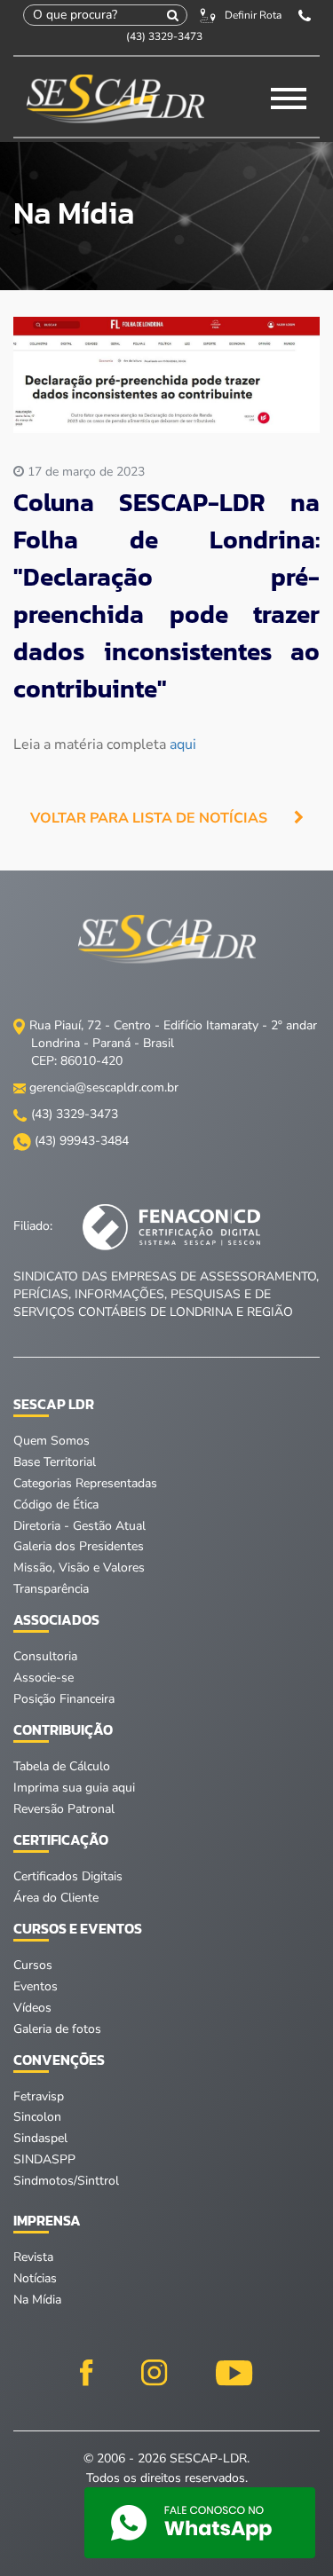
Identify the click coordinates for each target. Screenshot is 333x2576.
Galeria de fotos (57, 2029)
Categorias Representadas (85, 1483)
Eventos (36, 1986)
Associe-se (44, 1678)
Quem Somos (52, 1441)
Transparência (51, 1589)
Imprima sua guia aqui (74, 1788)
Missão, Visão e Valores (79, 1568)
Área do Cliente (56, 1898)
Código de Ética (56, 1505)
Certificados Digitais (68, 1876)
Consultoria (45, 1656)
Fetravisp (39, 2096)
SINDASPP (44, 2159)
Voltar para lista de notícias (149, 818)
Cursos (33, 1965)
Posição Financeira (64, 1699)
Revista (33, 2257)
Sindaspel (40, 2138)
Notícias (35, 2278)
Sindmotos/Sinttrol (66, 2181)
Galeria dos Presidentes (79, 1546)
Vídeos (32, 2008)
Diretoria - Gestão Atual (79, 1526)
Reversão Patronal (64, 1809)
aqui (183, 744)
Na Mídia (37, 2300)
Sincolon (37, 2117)
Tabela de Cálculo (62, 1766)
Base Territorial (55, 1462)
